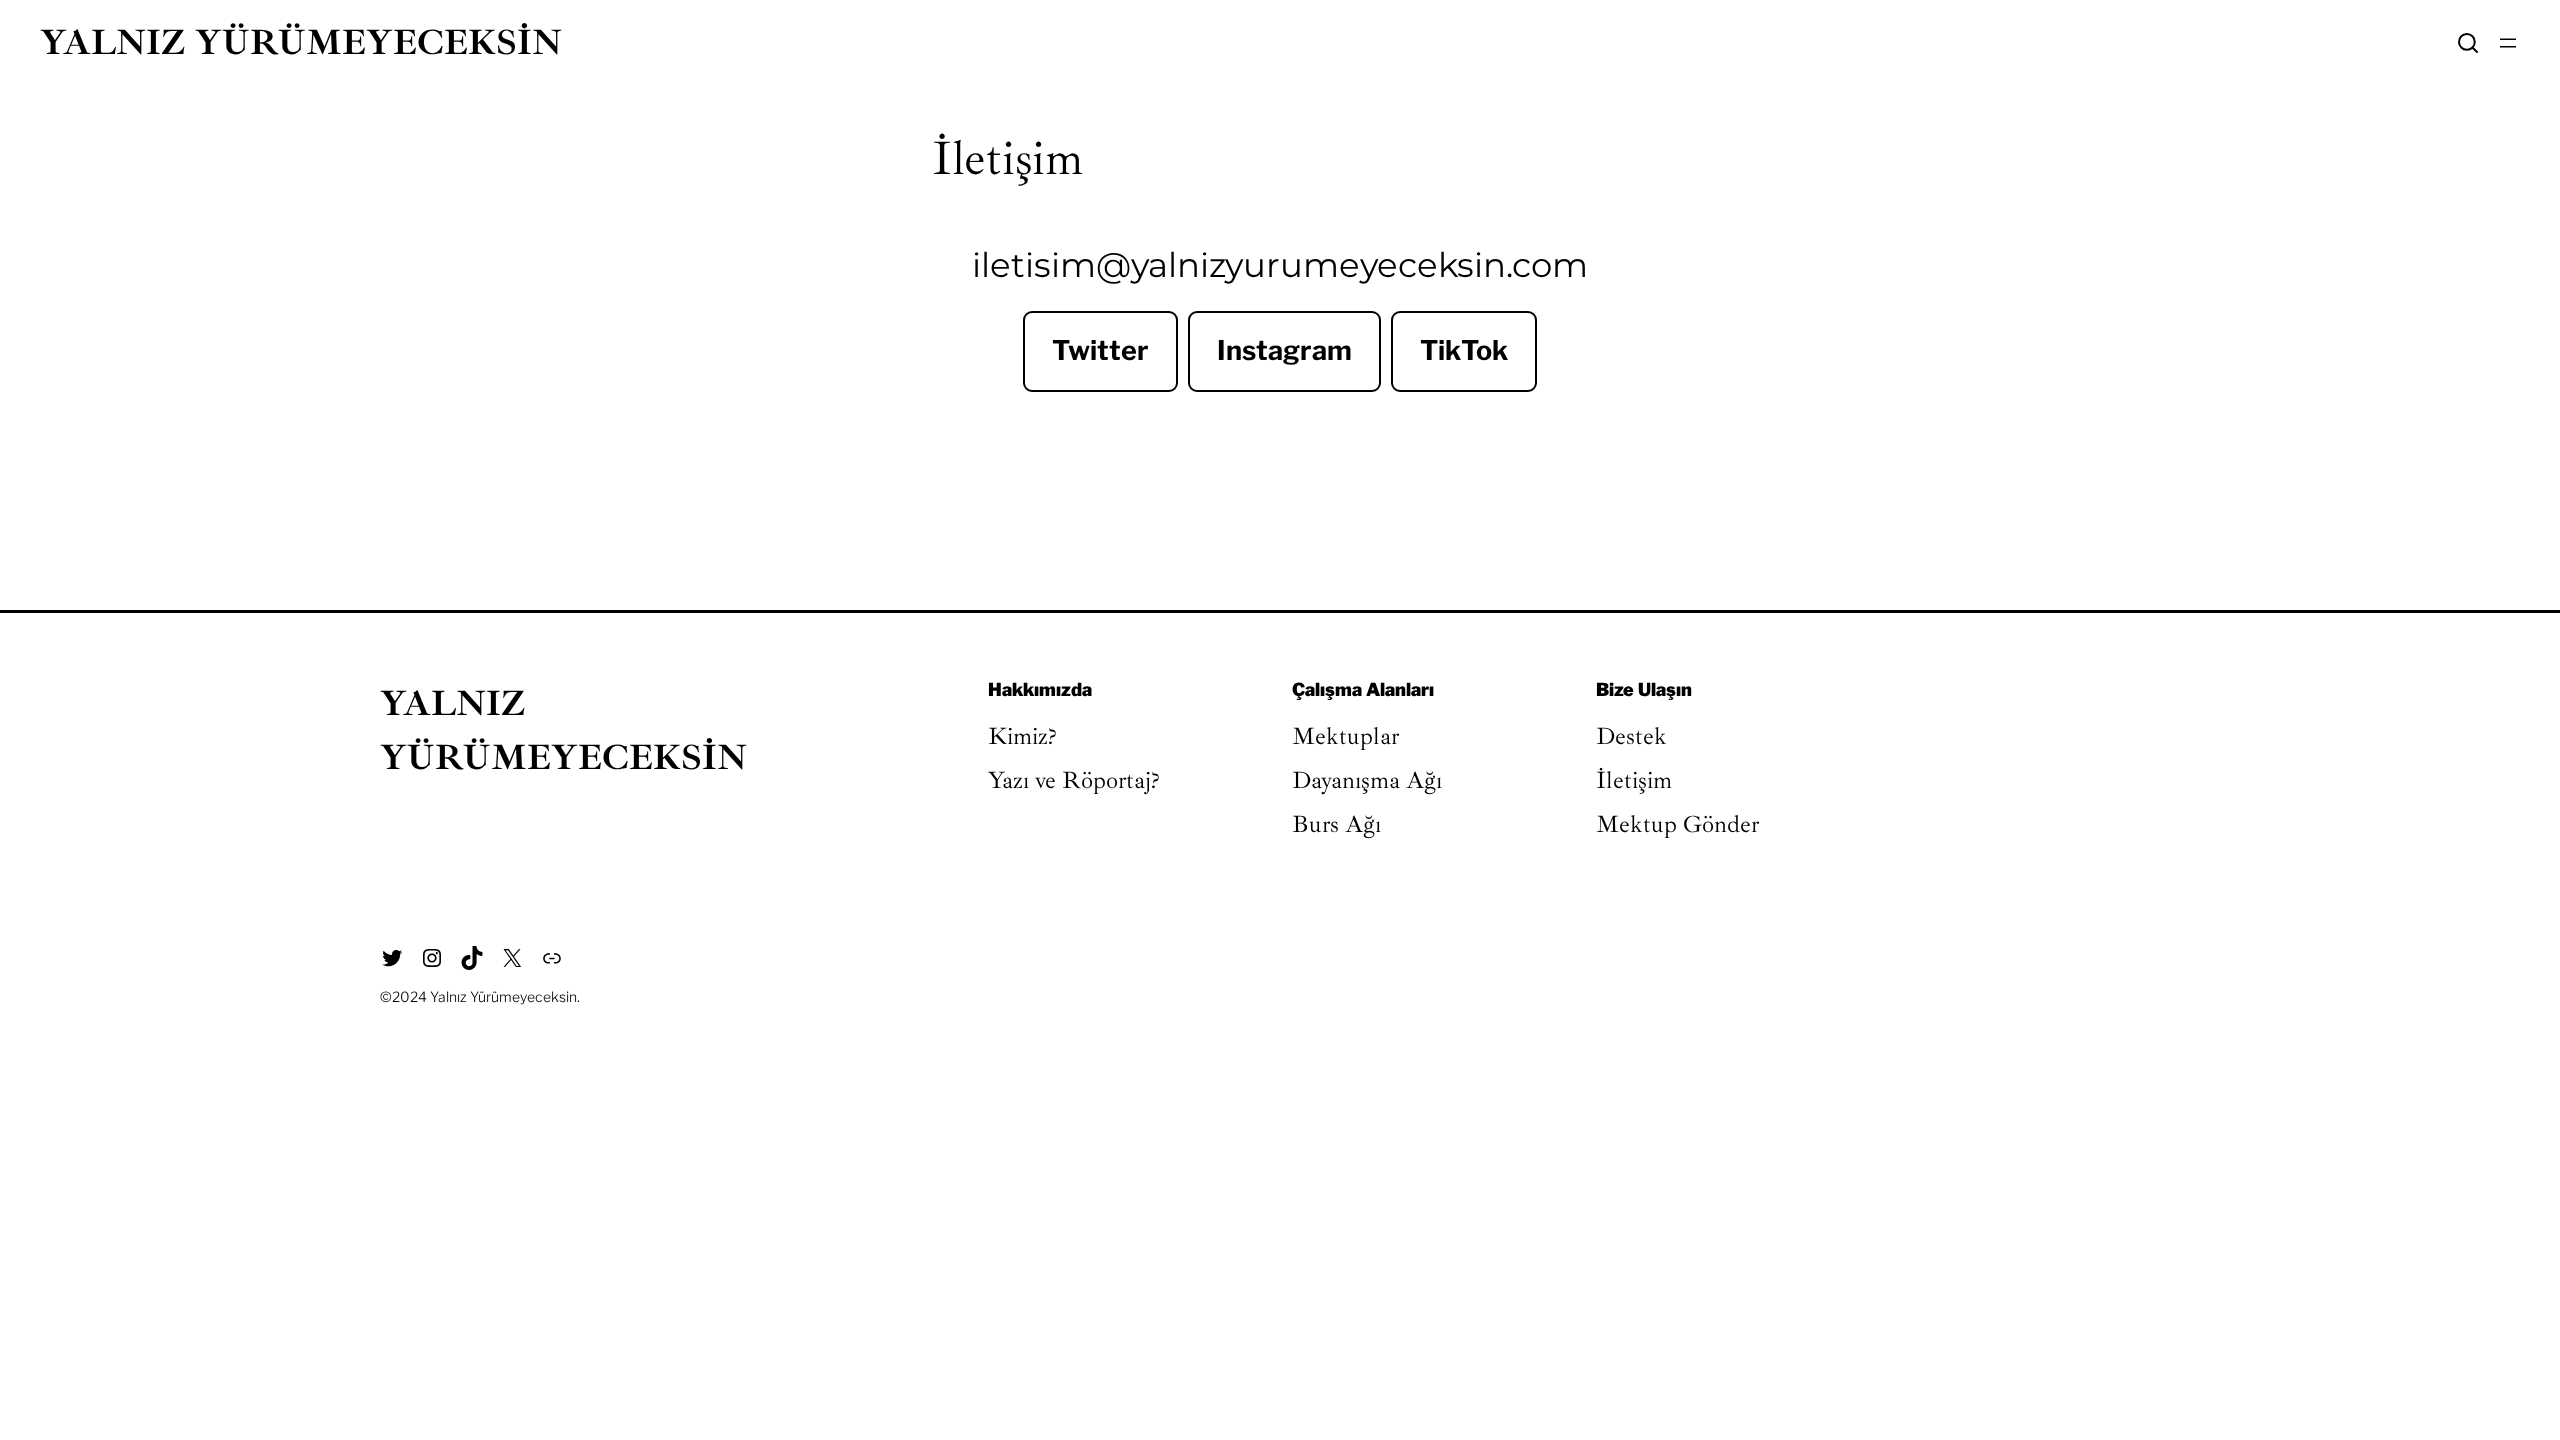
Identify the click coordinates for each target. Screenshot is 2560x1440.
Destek (1631, 736)
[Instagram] (432, 958)
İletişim (1634, 780)
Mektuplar (1345, 736)
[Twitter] (392, 958)
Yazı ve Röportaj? (1074, 780)
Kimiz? (1022, 736)
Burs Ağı (1336, 824)
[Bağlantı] (552, 958)
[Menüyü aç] (2508, 43)
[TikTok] (472, 958)
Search (2468, 43)
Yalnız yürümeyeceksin (301, 42)
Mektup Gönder (1677, 824)
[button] (1100, 351)
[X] (512, 958)
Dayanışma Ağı (1367, 780)
